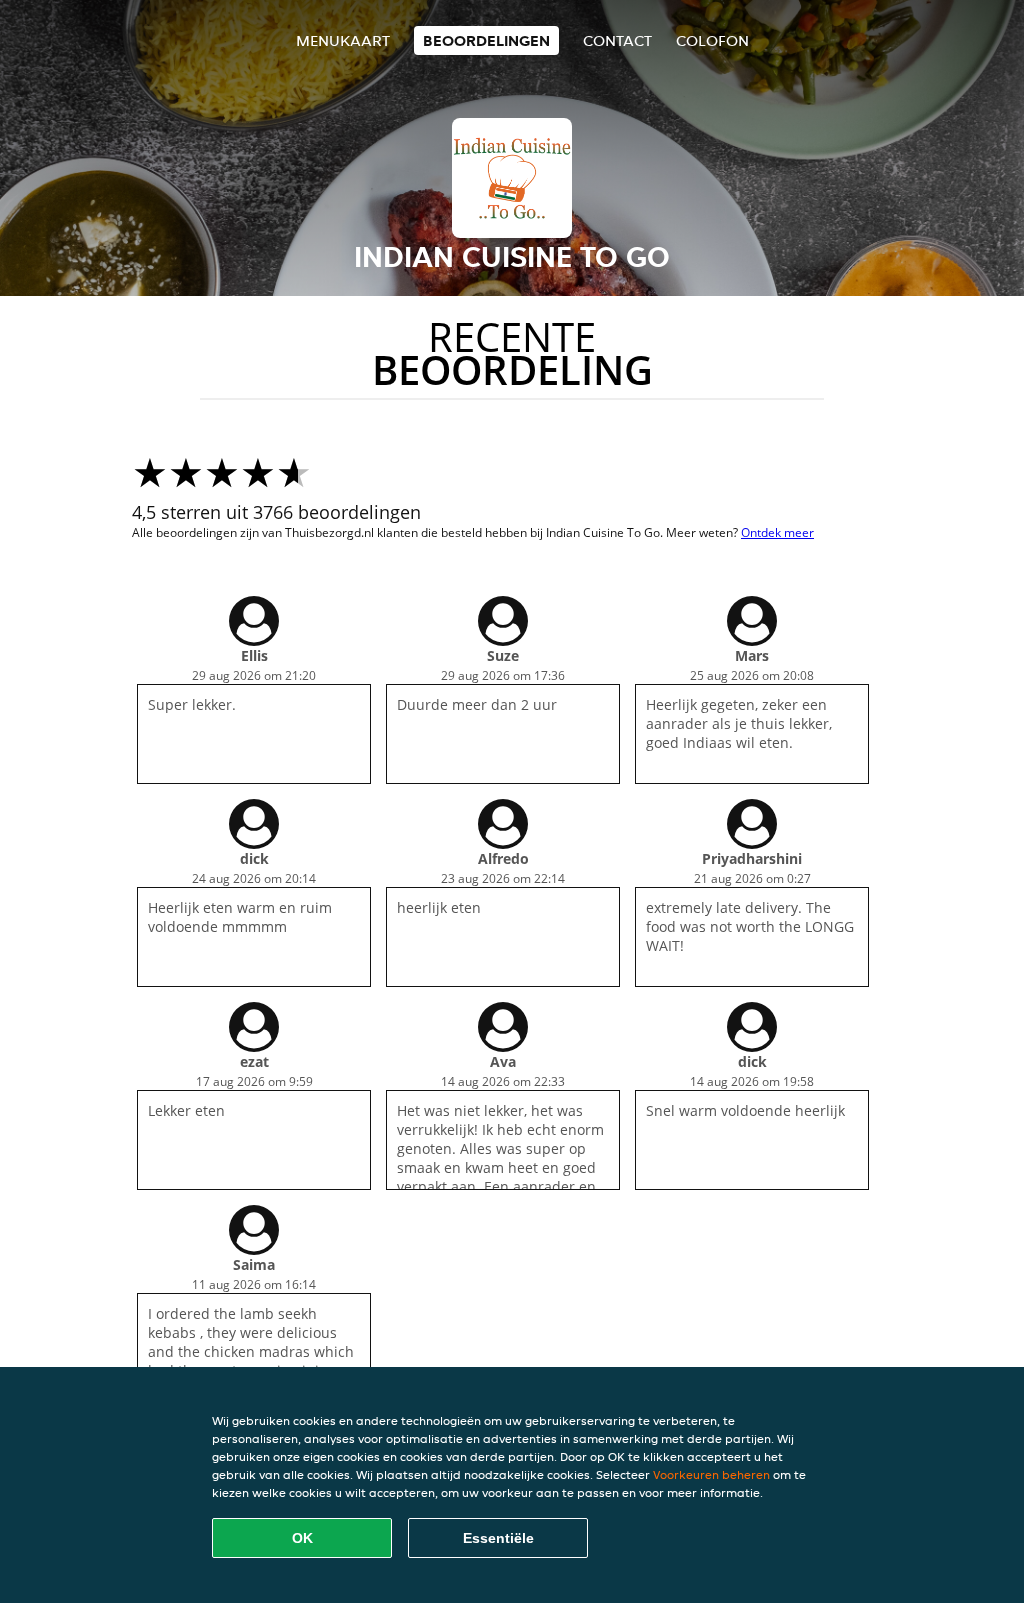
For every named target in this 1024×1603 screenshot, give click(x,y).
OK (302, 1538)
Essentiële (498, 1538)
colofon (712, 40)
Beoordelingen (486, 40)
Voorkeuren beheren (711, 1474)
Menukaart (343, 40)
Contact (617, 40)
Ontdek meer (777, 532)
